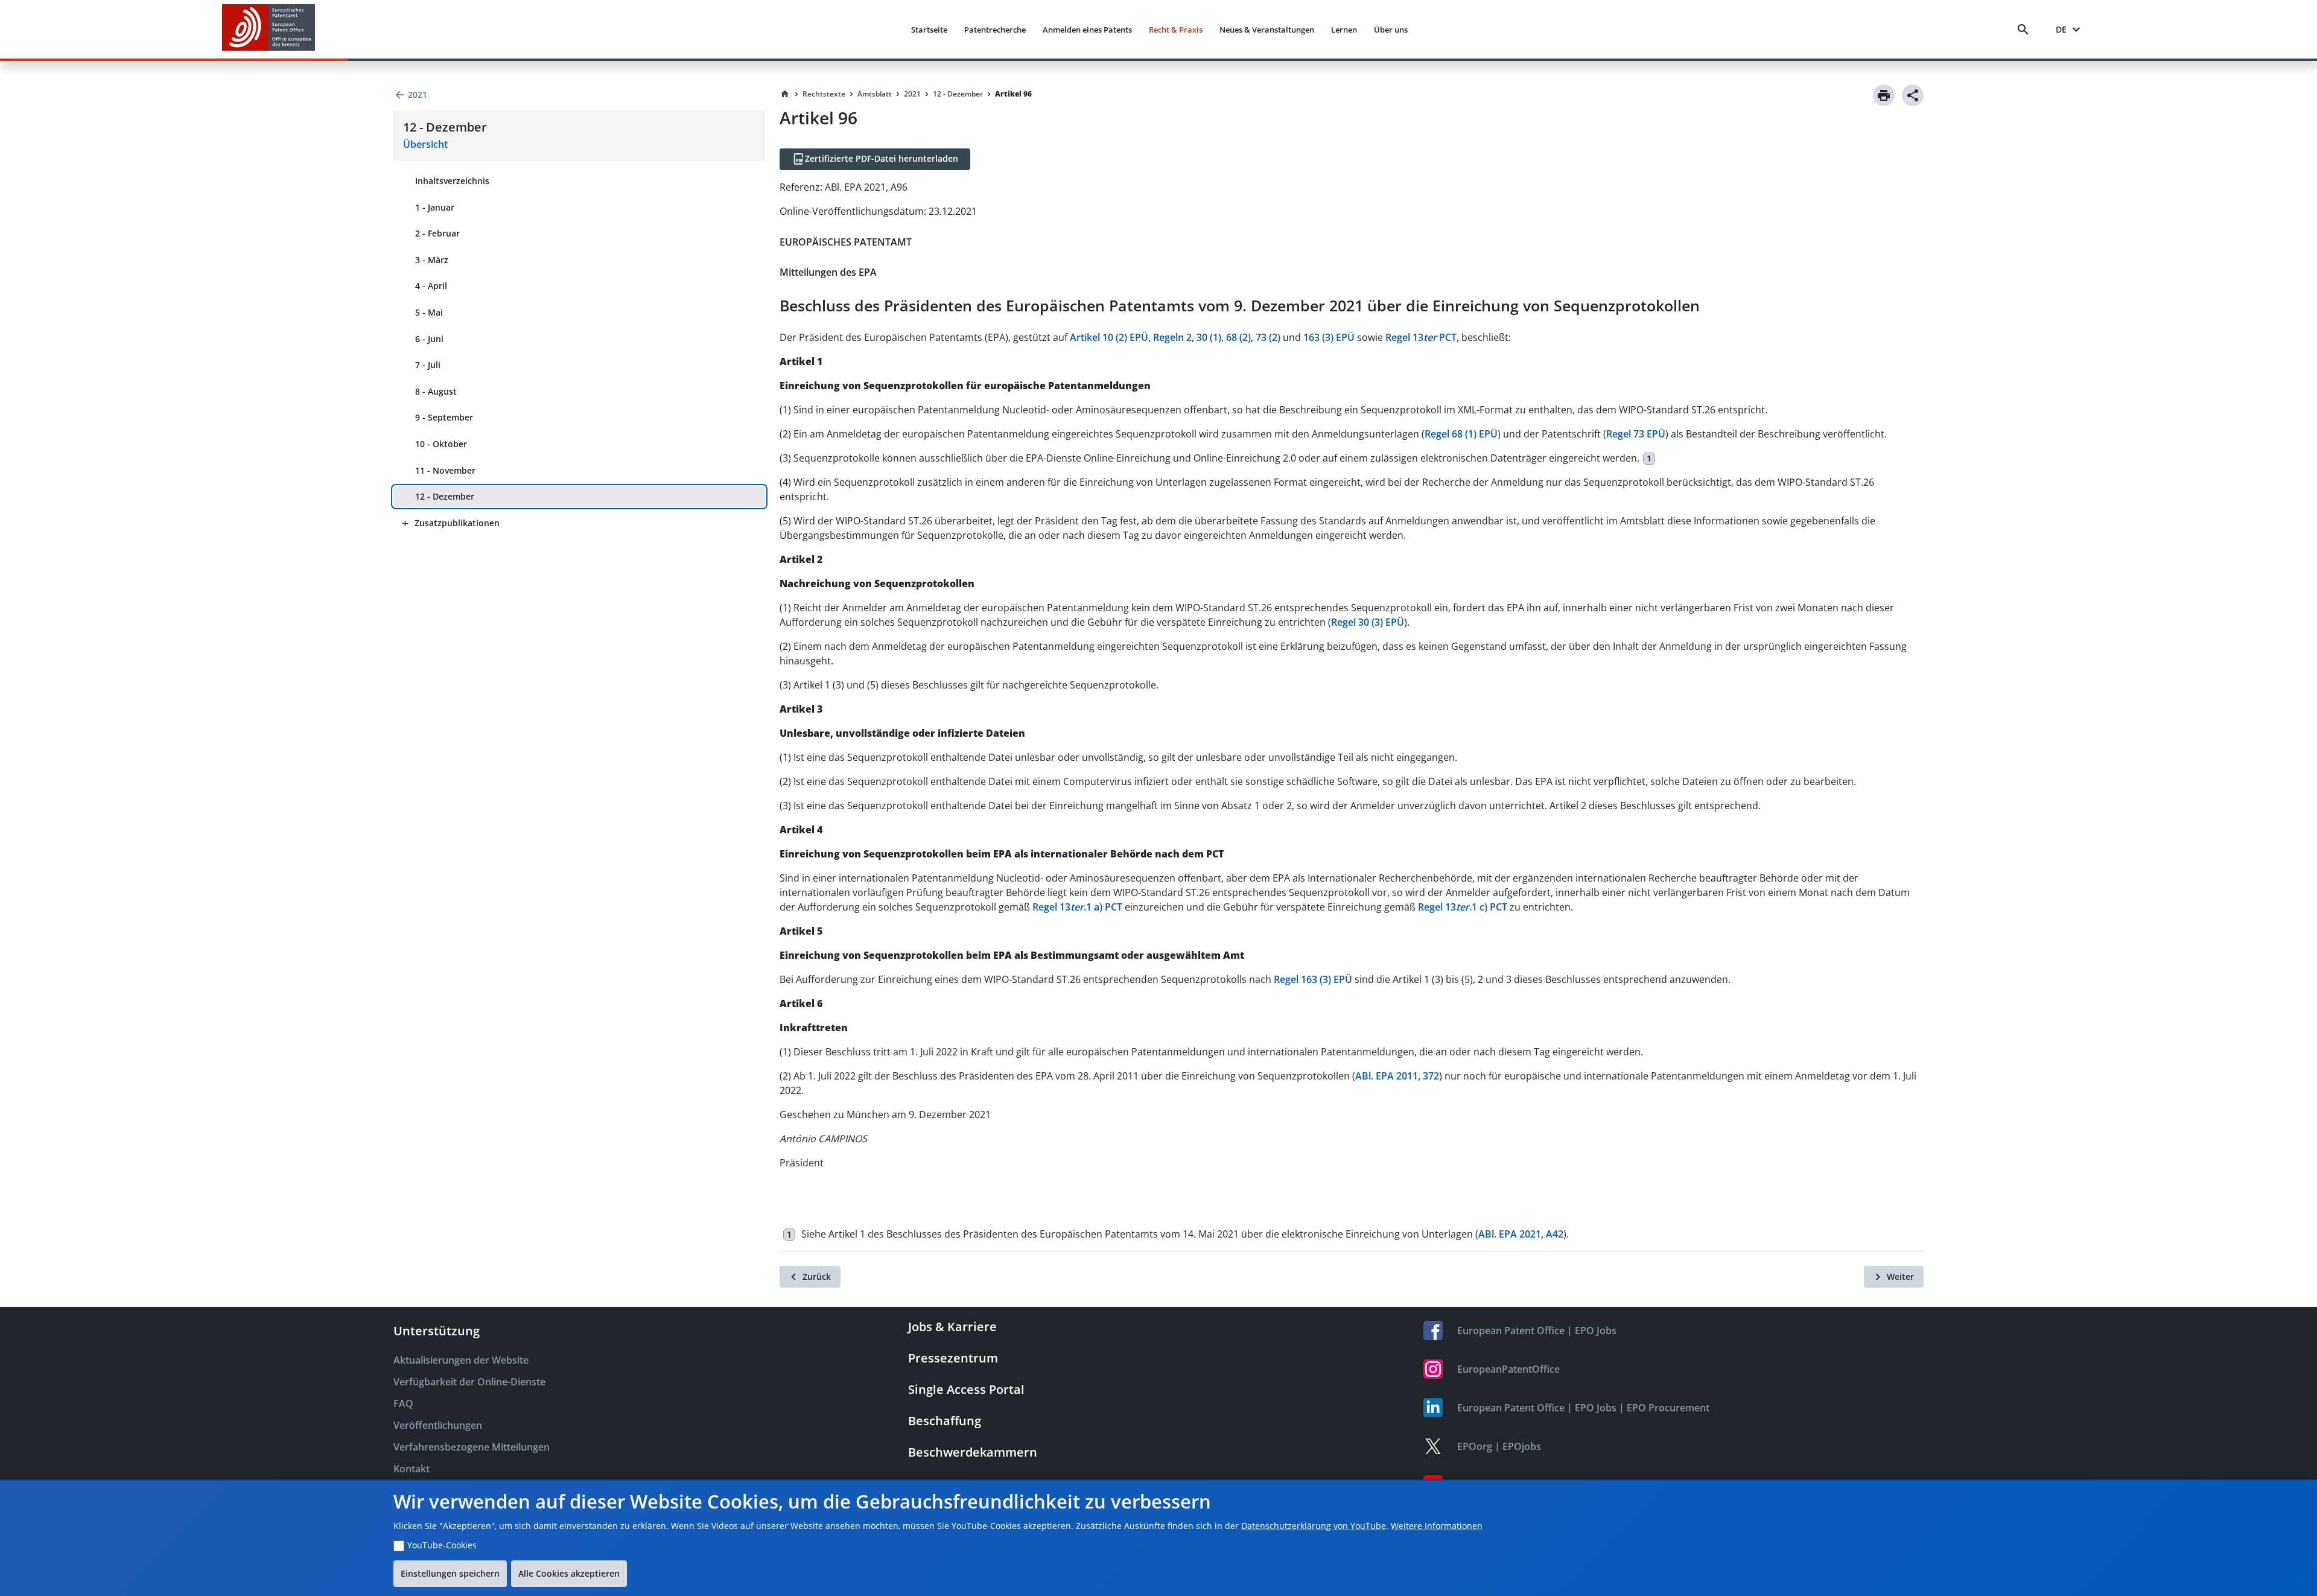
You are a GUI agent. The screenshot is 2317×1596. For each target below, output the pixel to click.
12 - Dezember (445, 496)
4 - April (431, 286)
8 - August (436, 391)
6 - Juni (429, 339)
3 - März (432, 260)
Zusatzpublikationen (457, 523)
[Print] (1884, 95)
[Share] (1913, 95)
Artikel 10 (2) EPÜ (1109, 337)
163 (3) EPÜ (1329, 337)
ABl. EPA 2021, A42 (1521, 1234)
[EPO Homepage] (269, 29)
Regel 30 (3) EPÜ (1368, 622)
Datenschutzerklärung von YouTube (1314, 1526)
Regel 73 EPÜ (1636, 434)
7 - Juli (428, 365)
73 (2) (1268, 337)
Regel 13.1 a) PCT (1077, 907)
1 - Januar (435, 207)
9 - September (444, 417)
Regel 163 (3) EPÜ (1313, 979)
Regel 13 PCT (1421, 337)
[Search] (2026, 30)
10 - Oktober (441, 444)
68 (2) (1238, 337)
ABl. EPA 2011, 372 (1397, 1076)
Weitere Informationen (1437, 1526)
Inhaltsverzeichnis (452, 181)
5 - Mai (429, 312)
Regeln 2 (1172, 337)
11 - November (445, 470)
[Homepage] (785, 94)
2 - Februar (437, 233)
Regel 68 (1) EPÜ (1461, 434)
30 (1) (1209, 337)
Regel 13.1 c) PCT (1463, 907)
